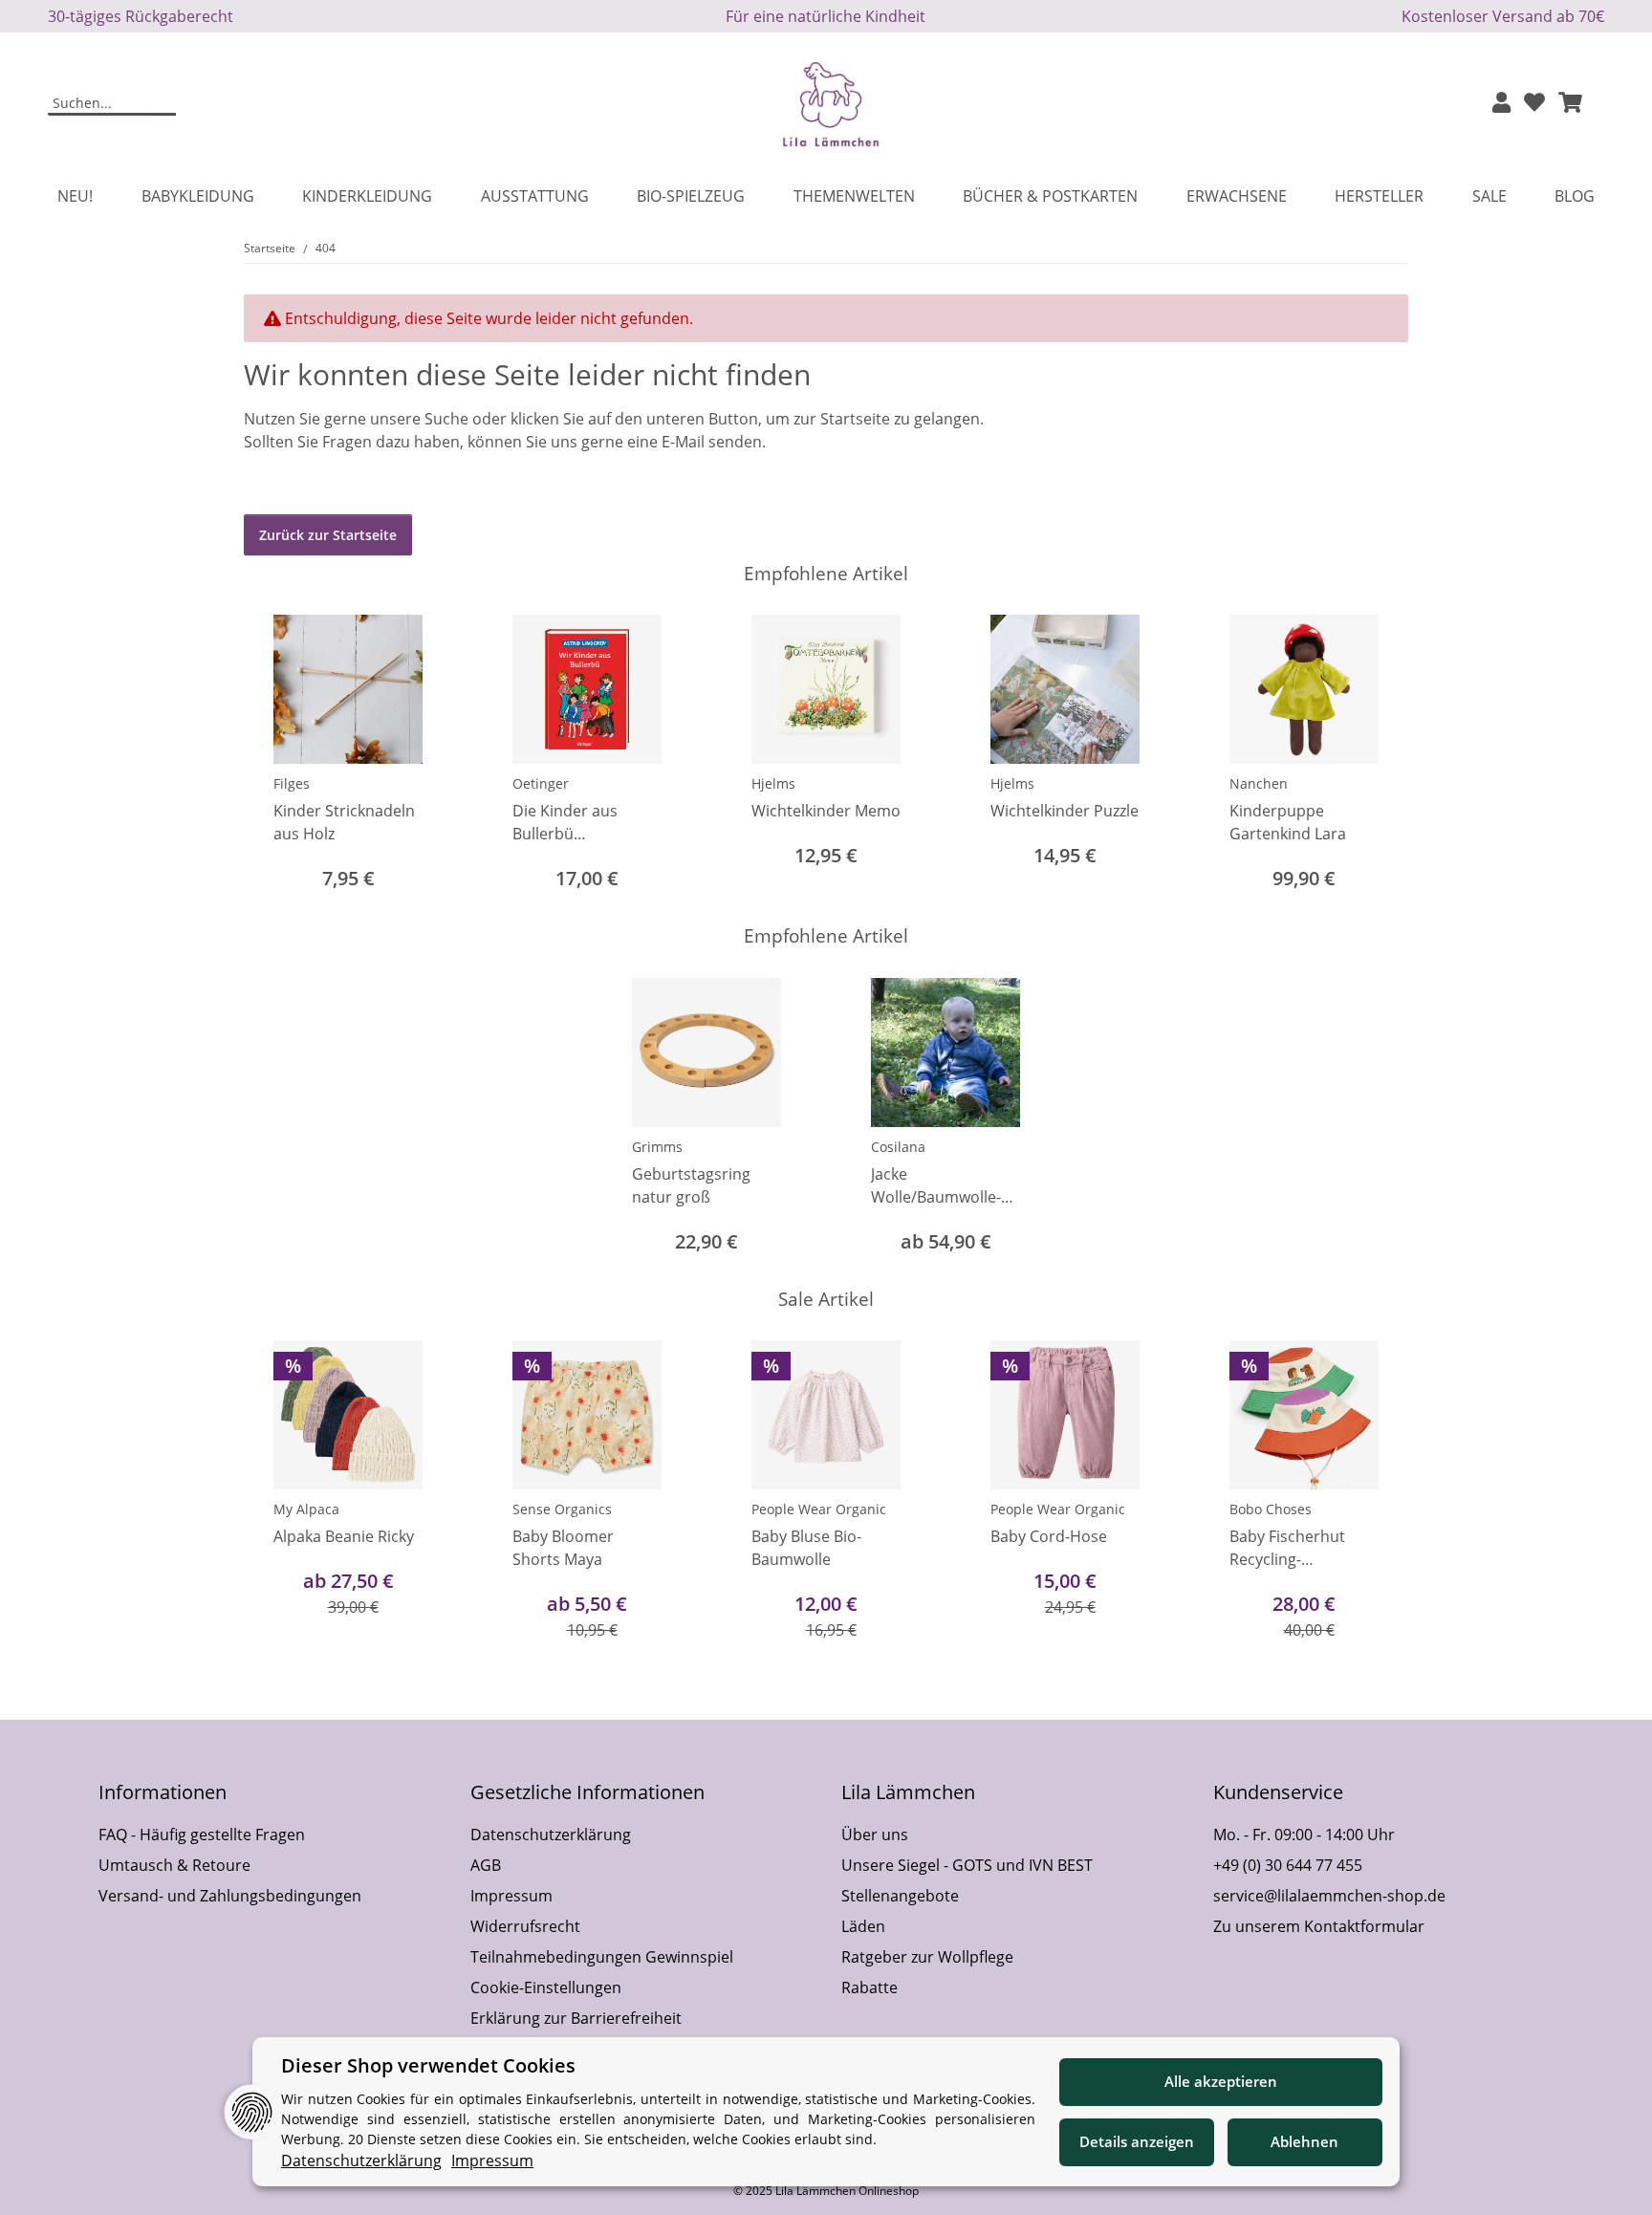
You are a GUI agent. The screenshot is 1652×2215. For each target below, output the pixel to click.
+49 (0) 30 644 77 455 (1288, 1865)
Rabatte (869, 1987)
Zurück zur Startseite (328, 535)
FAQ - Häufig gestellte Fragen (202, 1835)
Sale (1489, 196)
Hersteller (1379, 196)
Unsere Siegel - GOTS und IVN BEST (967, 1865)
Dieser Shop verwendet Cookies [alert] (428, 2065)
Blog (1575, 196)
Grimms (657, 1147)
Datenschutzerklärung (551, 1835)
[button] (1501, 104)
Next (1377, 755)
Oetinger (541, 783)
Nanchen (1259, 783)
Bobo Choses (1271, 1509)
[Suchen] (164, 104)
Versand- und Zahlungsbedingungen (230, 1896)
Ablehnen (1304, 2141)
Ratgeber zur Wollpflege (927, 1957)
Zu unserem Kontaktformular (1319, 1926)
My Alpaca (306, 1509)
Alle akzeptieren (1221, 2081)
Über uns (875, 1835)
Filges (292, 783)
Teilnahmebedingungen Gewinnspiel (602, 1957)
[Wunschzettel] (1534, 104)
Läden (863, 1926)
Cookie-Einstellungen (546, 1987)
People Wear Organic (819, 1509)
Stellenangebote (900, 1896)
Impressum (511, 1896)
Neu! (75, 196)
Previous (276, 755)
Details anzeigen (1137, 2141)
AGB (486, 1865)
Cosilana (898, 1147)
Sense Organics (562, 1509)
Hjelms (773, 783)
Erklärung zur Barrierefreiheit (576, 2018)
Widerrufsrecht (525, 1926)
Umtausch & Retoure (174, 1865)
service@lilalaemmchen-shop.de (1329, 1896)
